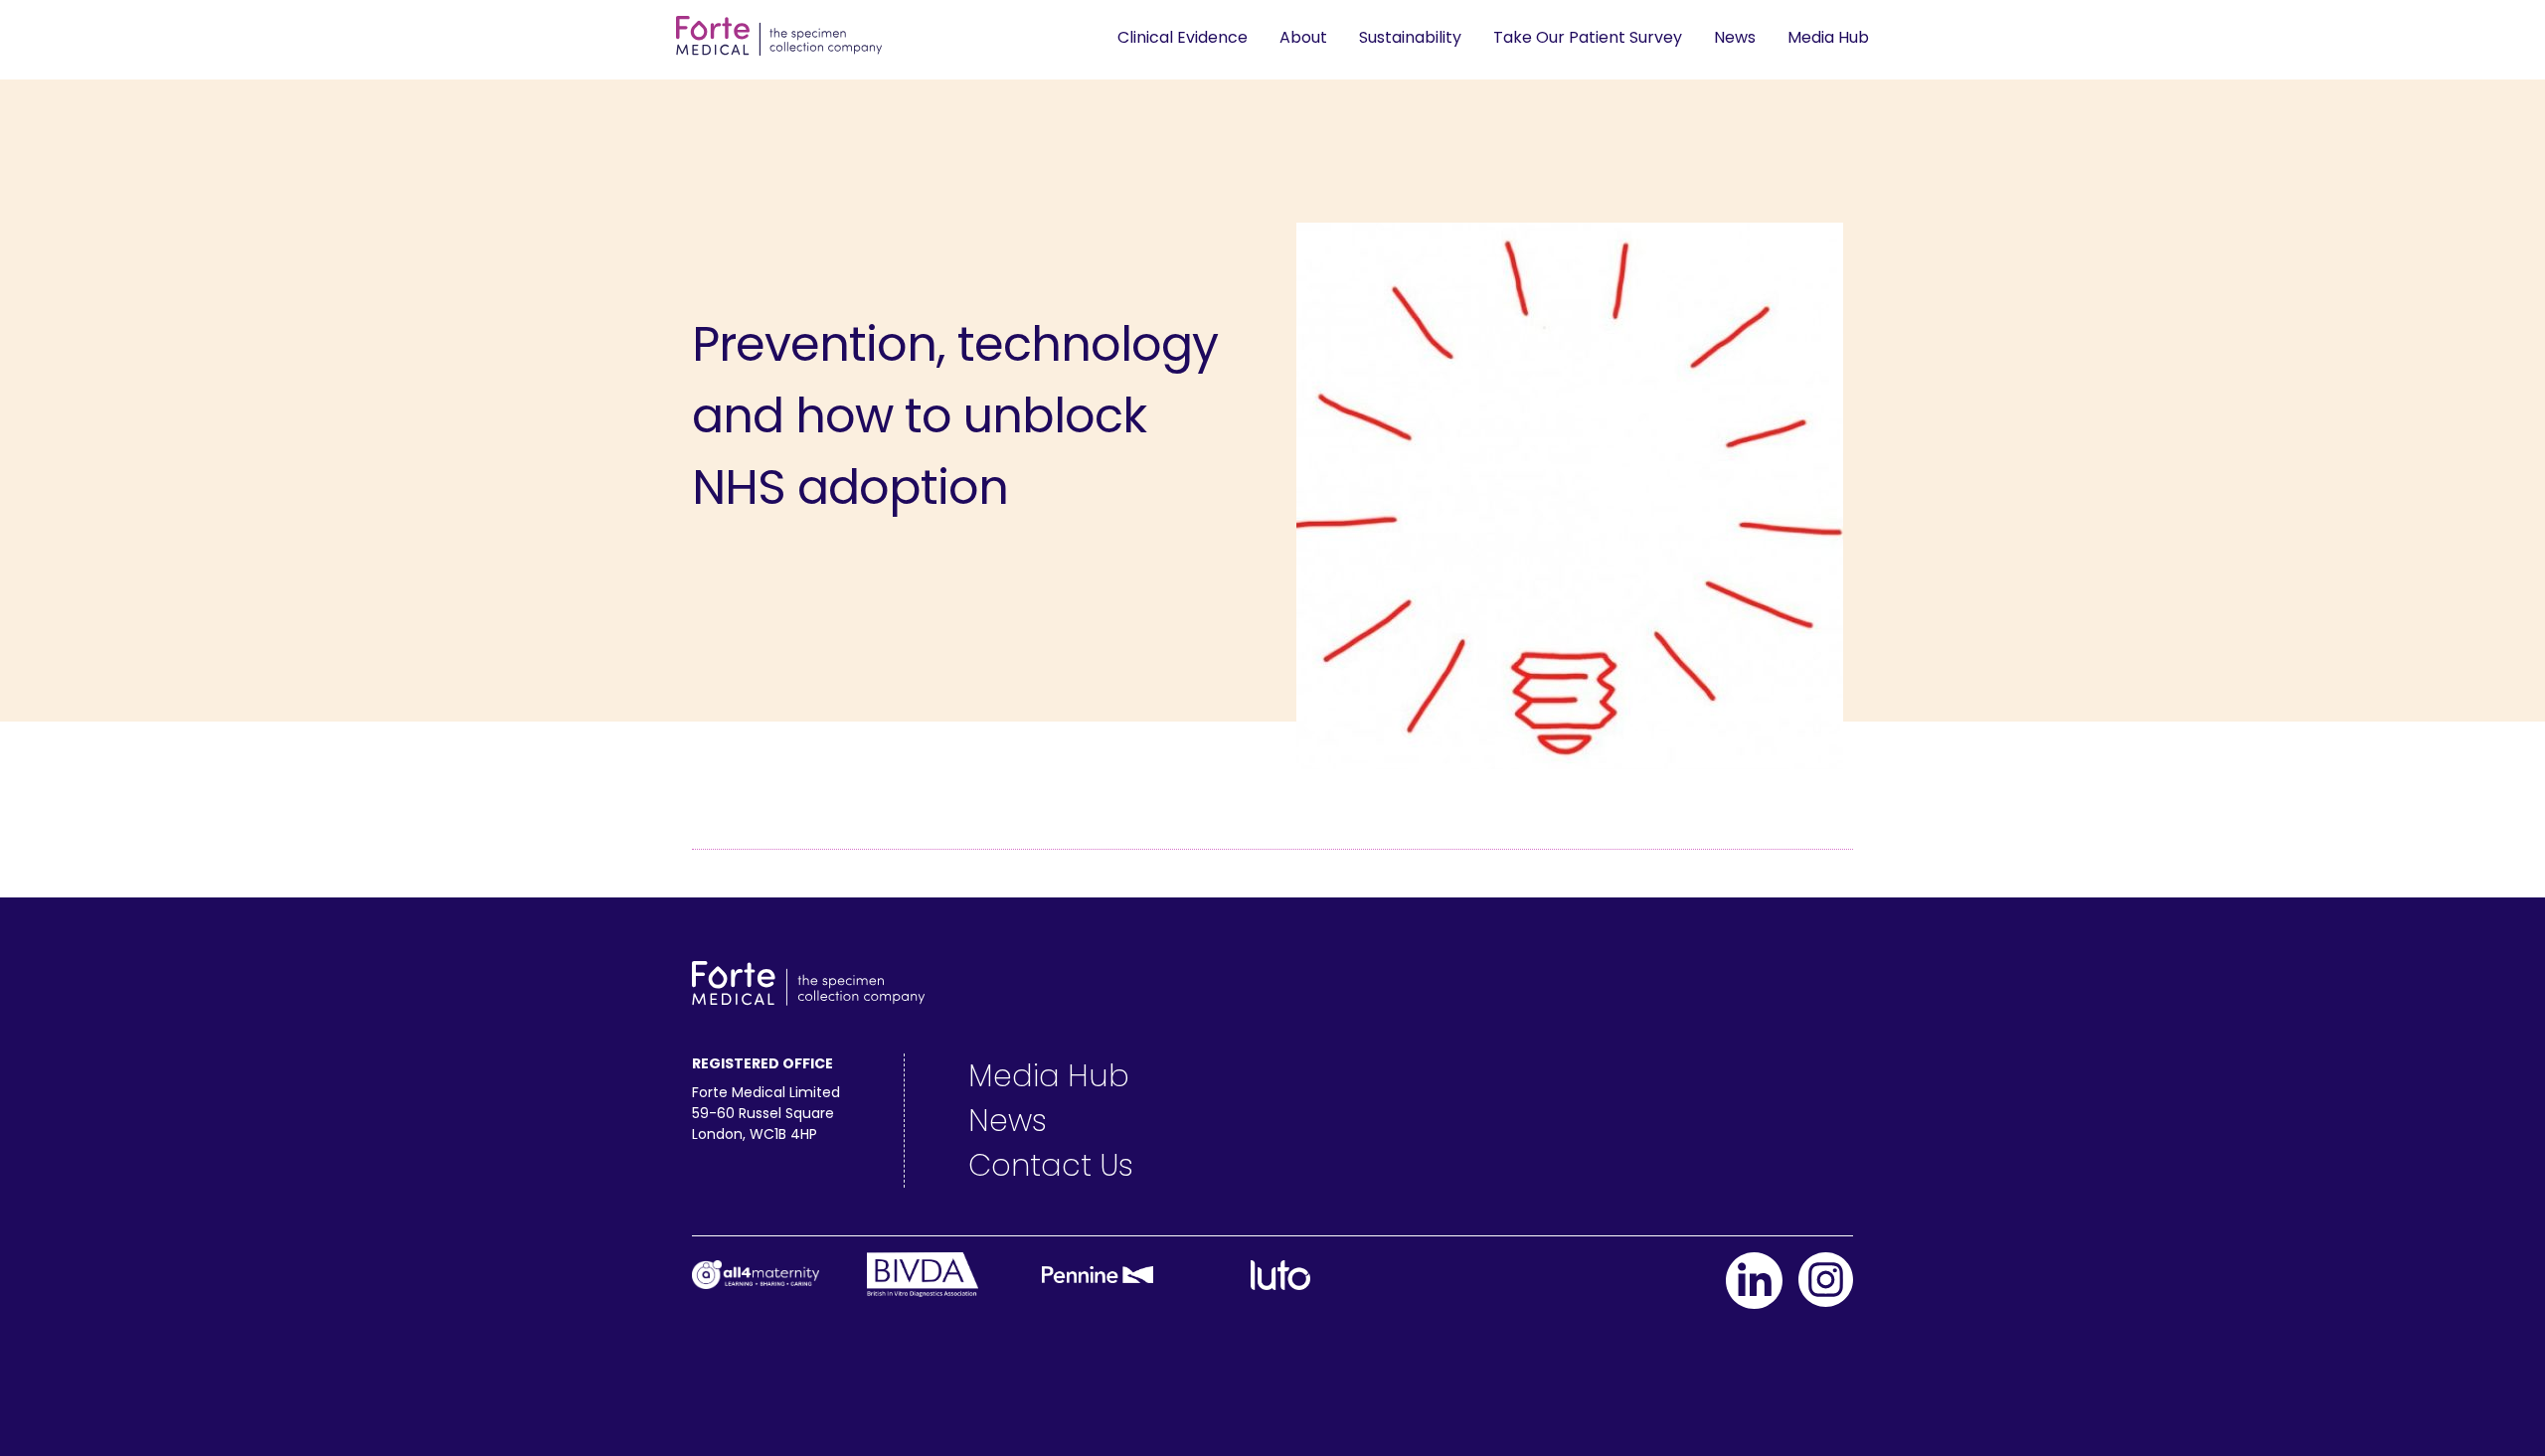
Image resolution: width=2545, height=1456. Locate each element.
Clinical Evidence (1183, 37)
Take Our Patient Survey (1588, 37)
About (1303, 37)
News (1735, 37)
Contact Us (1051, 1165)
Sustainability (1410, 37)
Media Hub (1828, 37)
